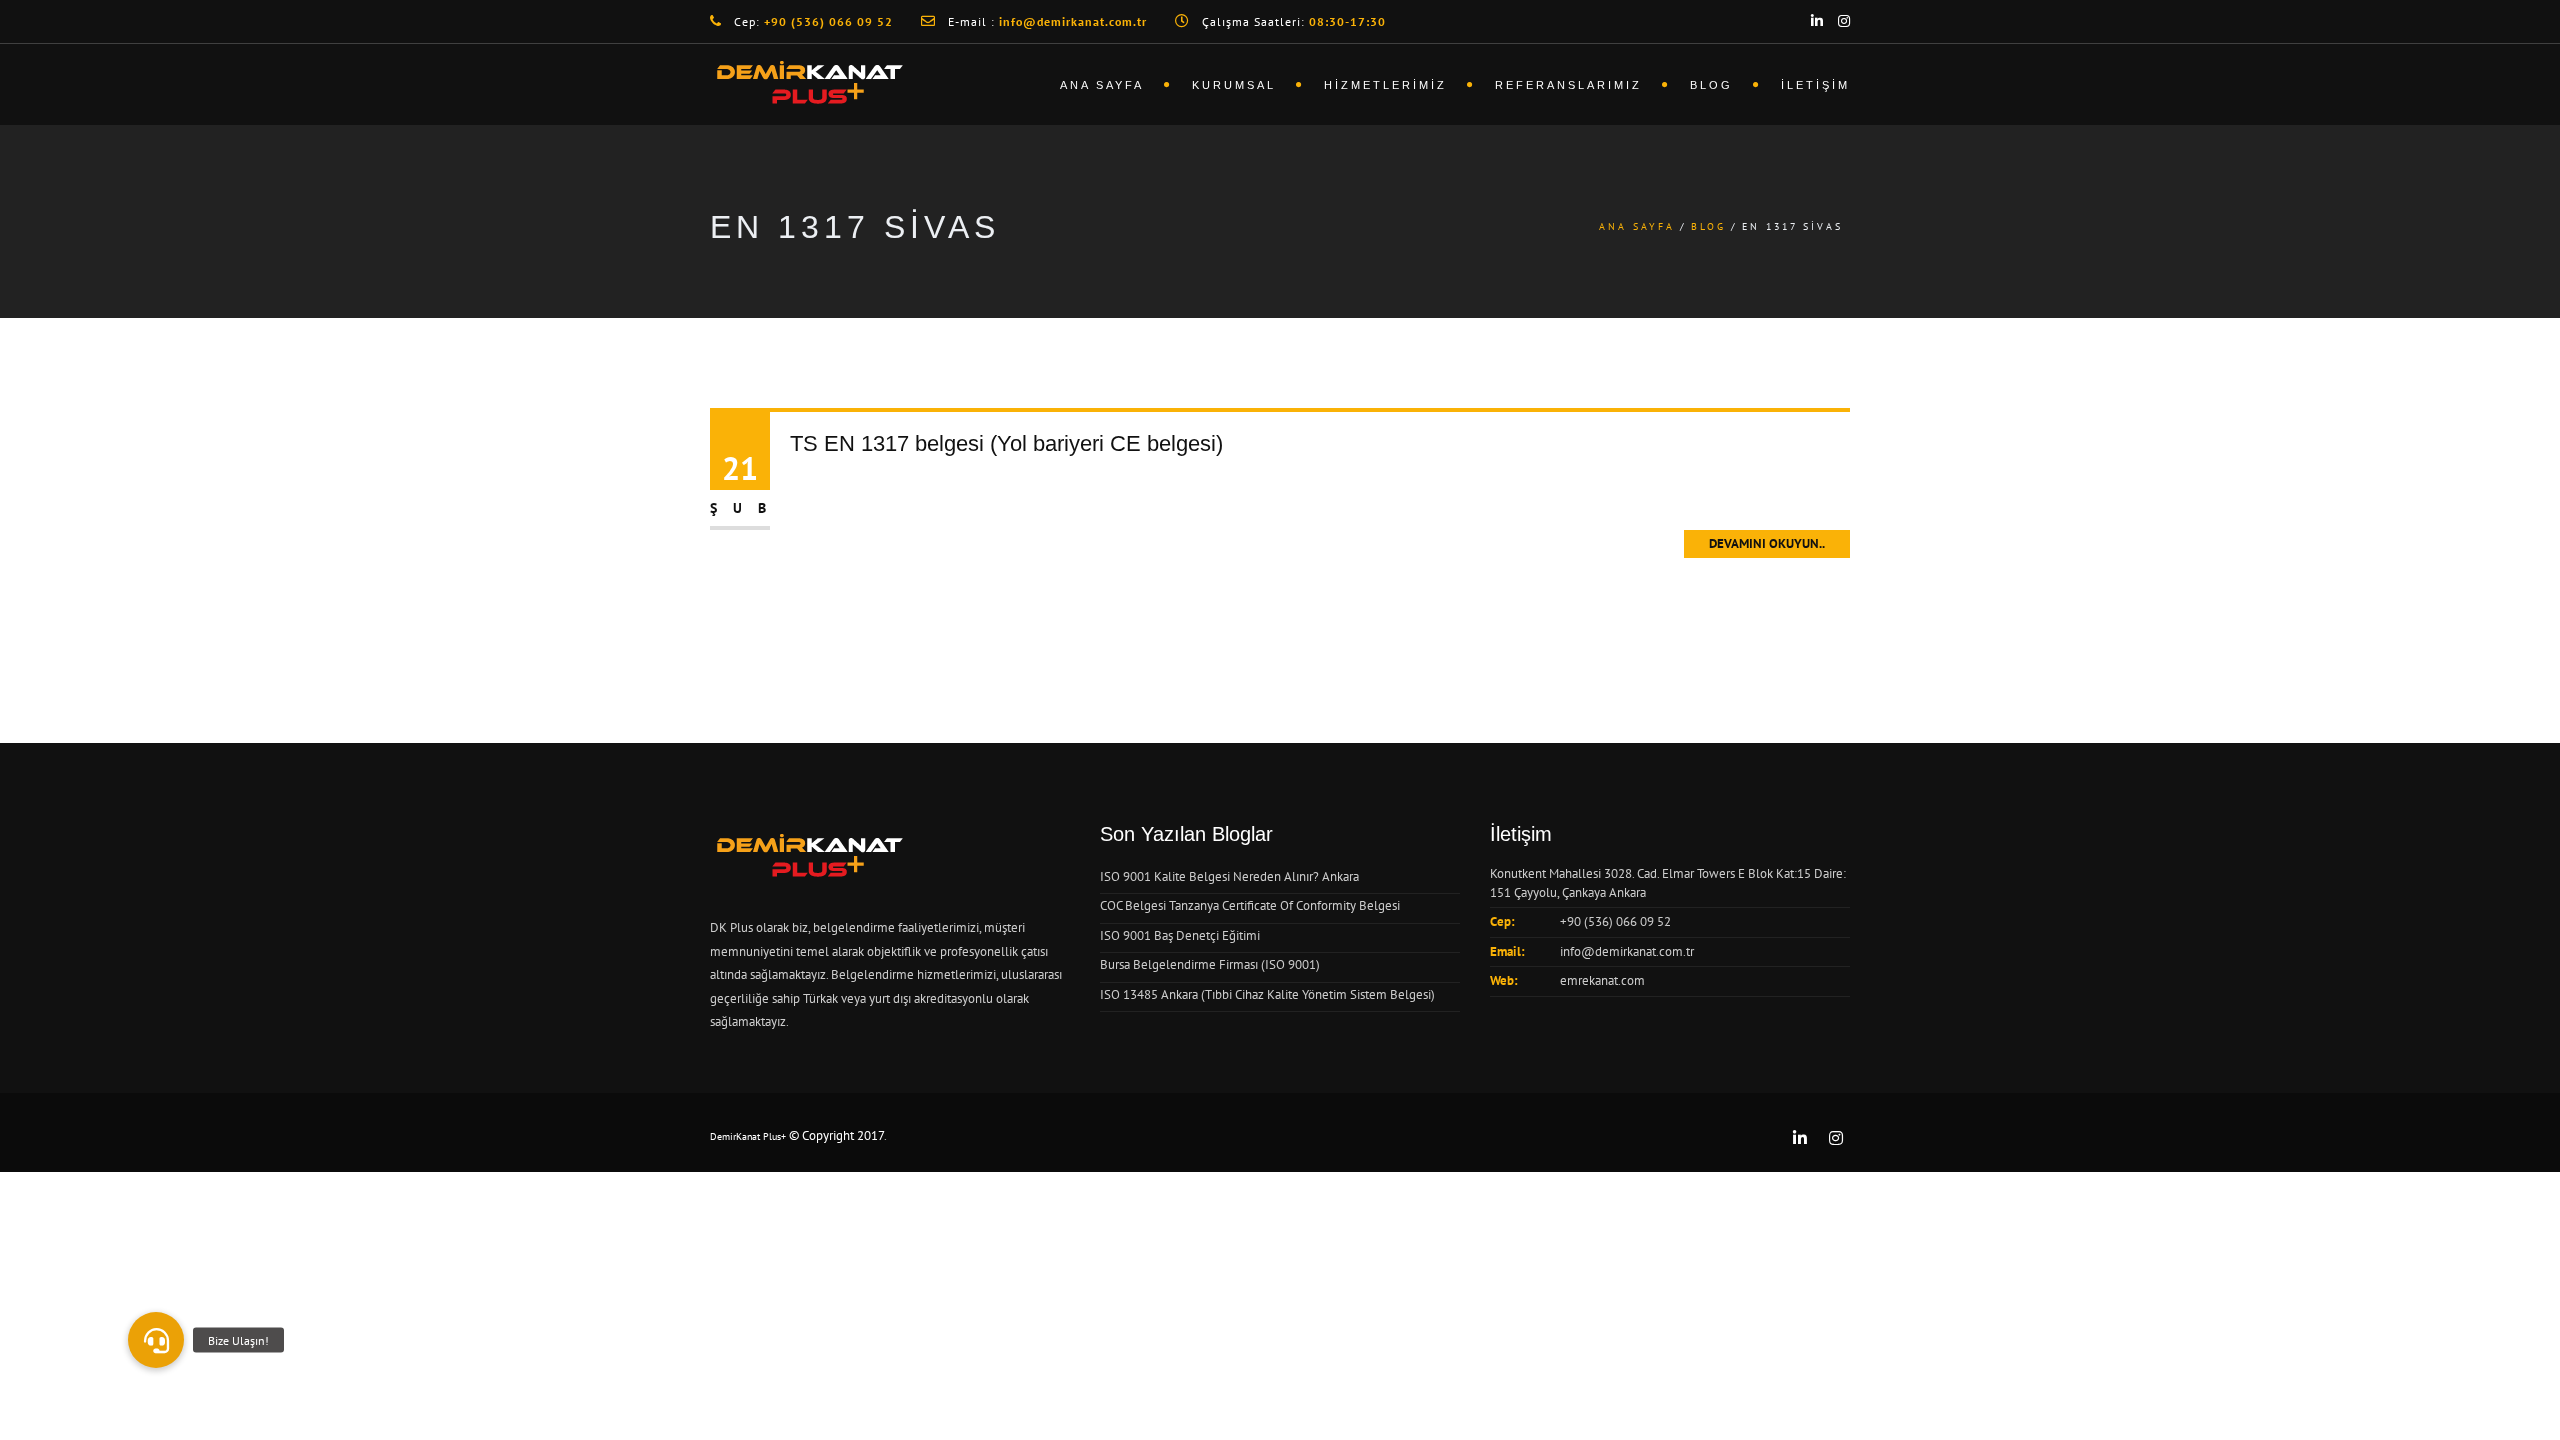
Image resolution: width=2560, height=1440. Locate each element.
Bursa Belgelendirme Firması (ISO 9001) (1210, 964)
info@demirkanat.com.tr (1627, 951)
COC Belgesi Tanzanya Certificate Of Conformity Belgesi (1250, 905)
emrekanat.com (1602, 980)
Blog (1711, 85)
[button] (156, 1340)
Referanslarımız (1568, 85)
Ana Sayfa (1102, 85)
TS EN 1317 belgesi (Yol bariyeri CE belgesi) (1006, 443)
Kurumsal (1234, 85)
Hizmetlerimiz (1385, 85)
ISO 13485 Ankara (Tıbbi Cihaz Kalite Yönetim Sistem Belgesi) (1267, 994)
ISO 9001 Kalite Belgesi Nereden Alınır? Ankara (1229, 876)
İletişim (1815, 85)
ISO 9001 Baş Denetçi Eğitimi (1180, 935)
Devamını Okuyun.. (1767, 543)
